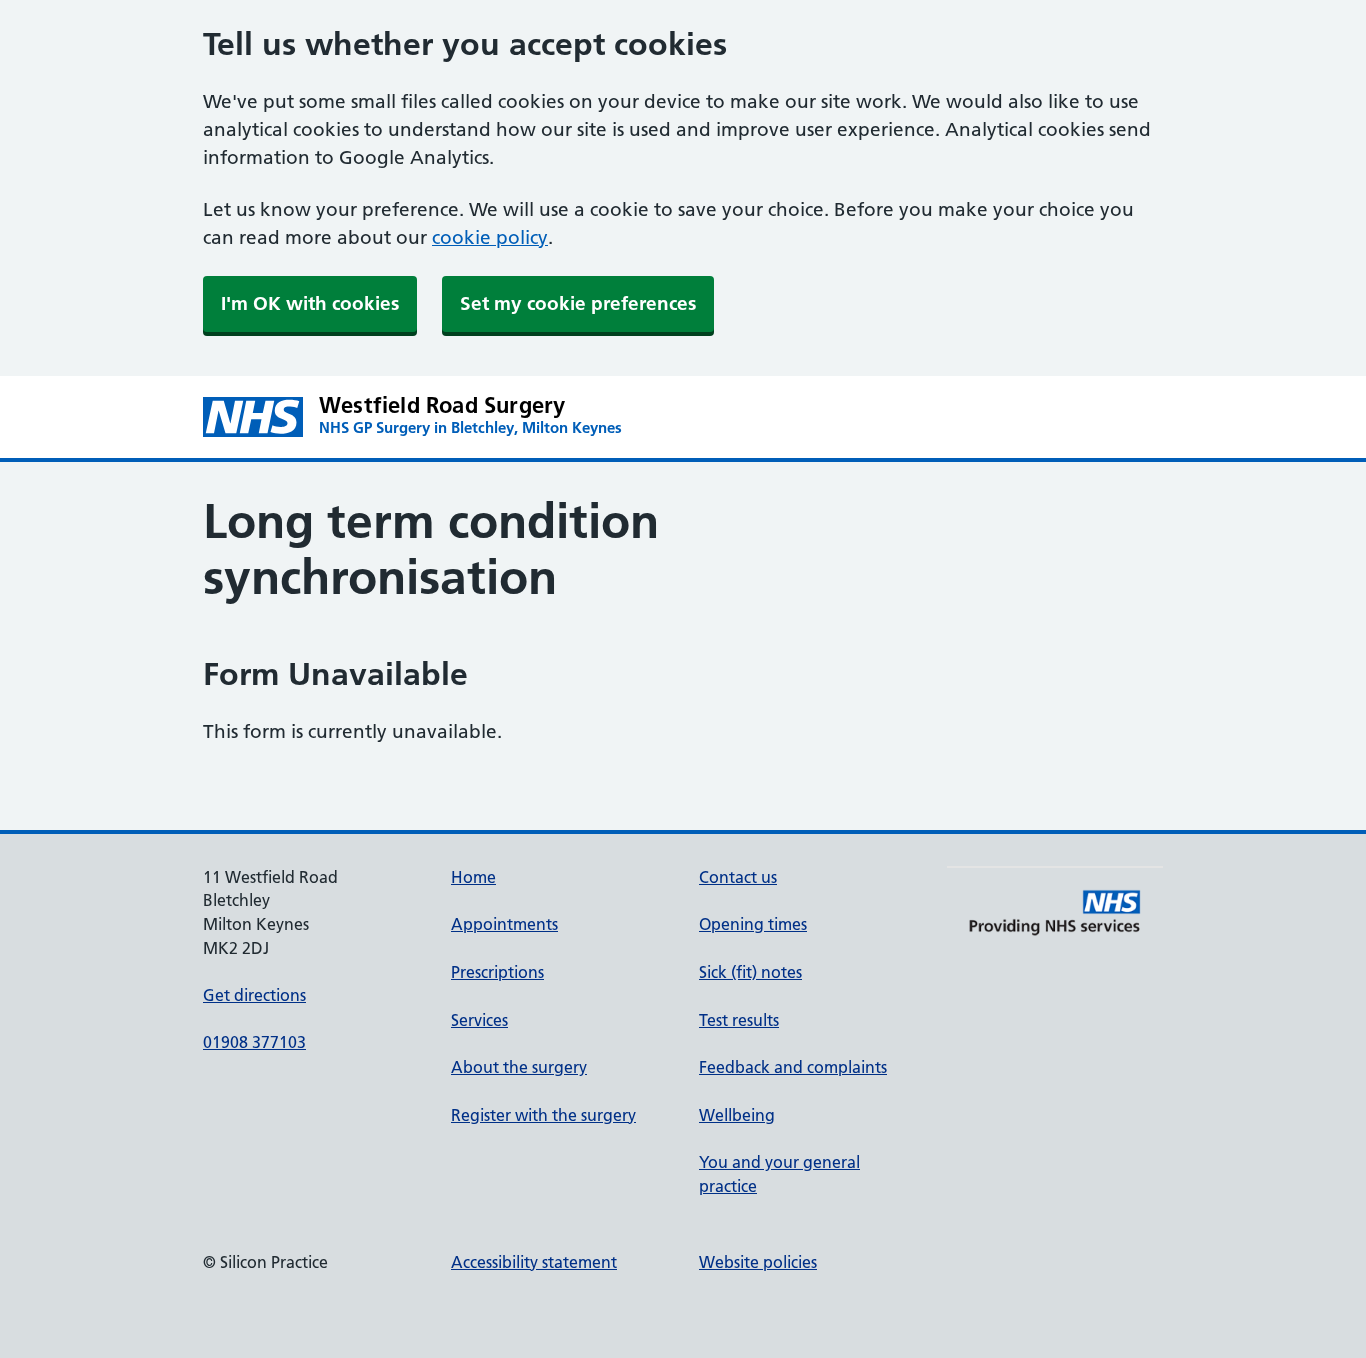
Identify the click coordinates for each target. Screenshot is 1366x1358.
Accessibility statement (534, 1262)
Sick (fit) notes (750, 972)
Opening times (753, 924)
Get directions (254, 995)
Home (473, 877)
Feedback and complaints (793, 1067)
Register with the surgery (543, 1115)
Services (479, 1020)
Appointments (504, 924)
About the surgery (519, 1067)
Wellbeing (737, 1115)
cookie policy (490, 237)
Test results (739, 1020)
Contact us (738, 877)
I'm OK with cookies (310, 303)
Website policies (758, 1262)
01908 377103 (254, 1042)
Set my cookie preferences (578, 303)
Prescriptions (497, 972)
